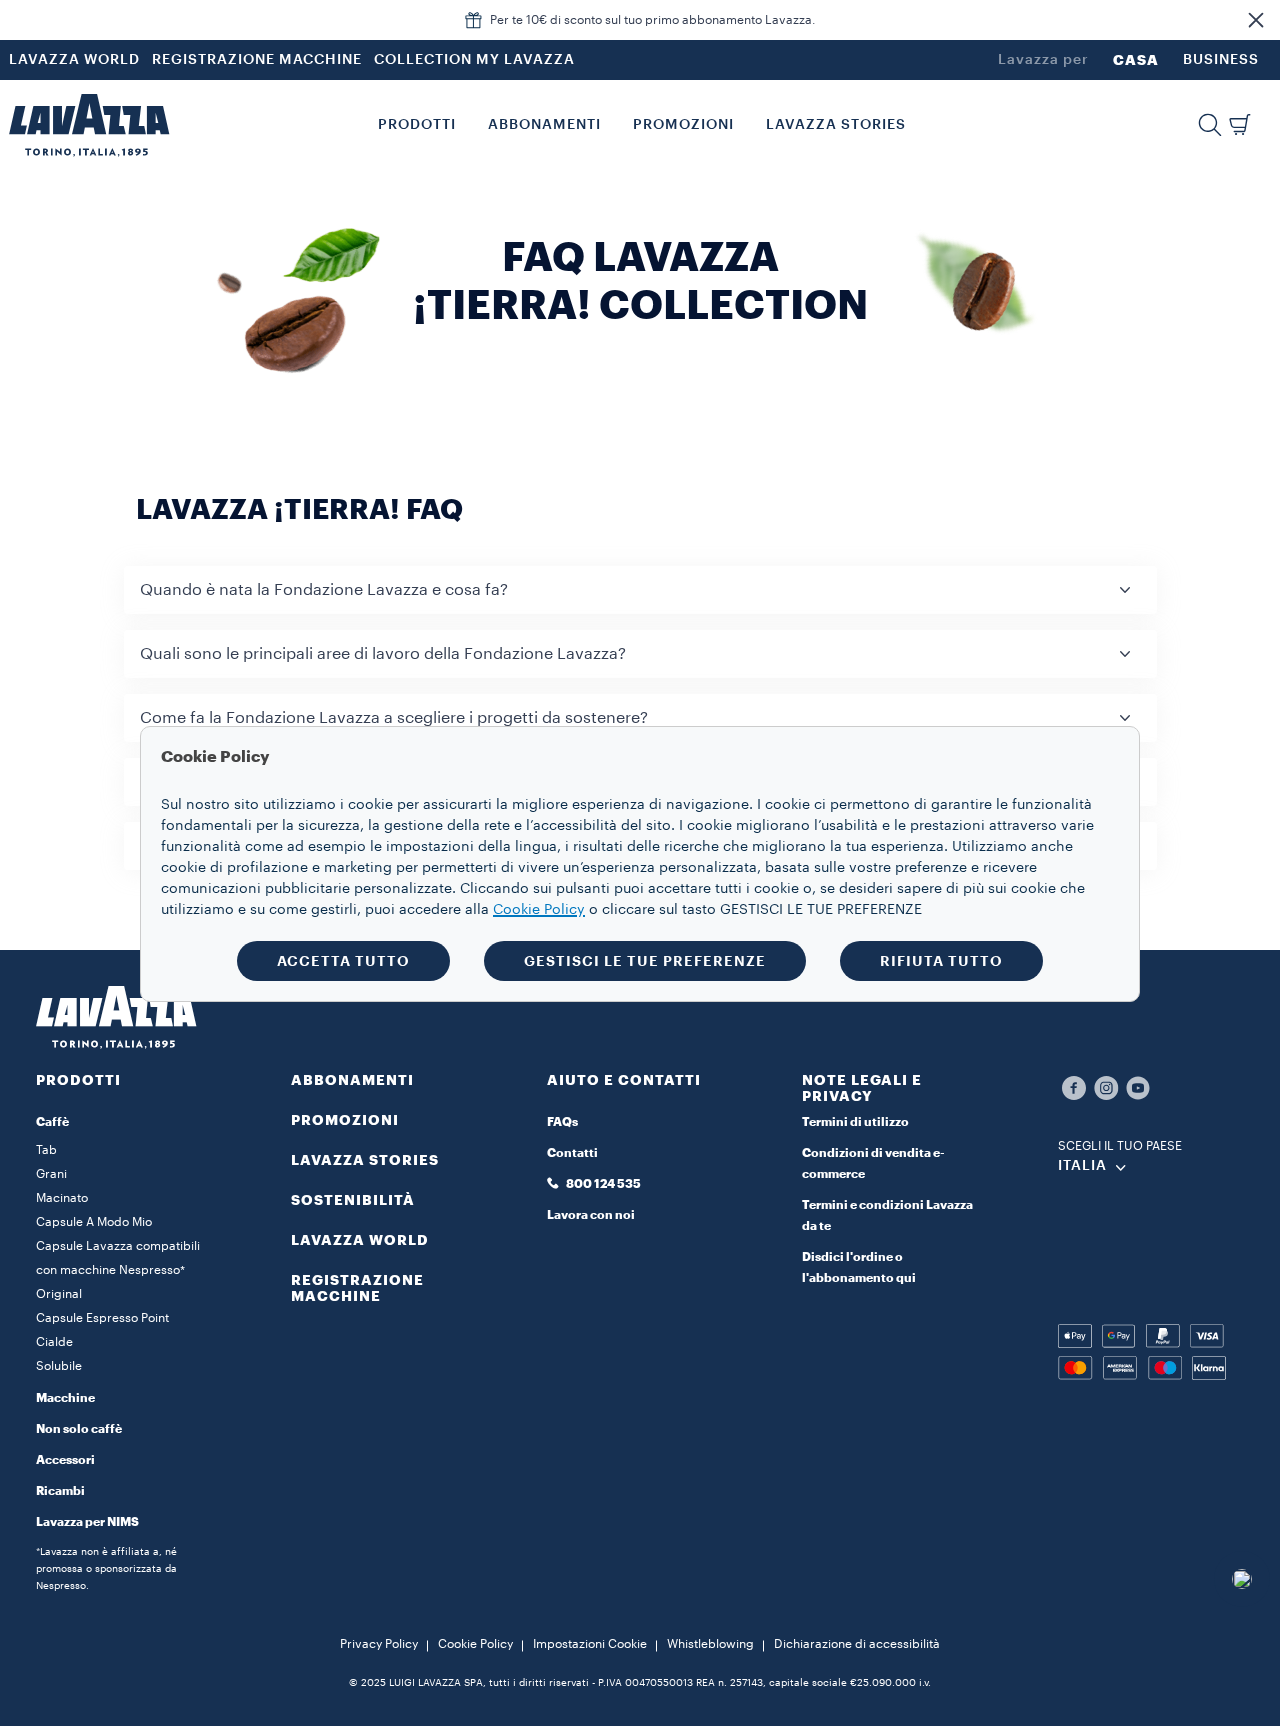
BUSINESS (1221, 60)
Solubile (59, 1366)
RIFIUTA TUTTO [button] (941, 961)
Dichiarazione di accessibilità (857, 1644)
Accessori (65, 1460)
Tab (46, 1150)
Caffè (52, 1122)
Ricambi (60, 1491)
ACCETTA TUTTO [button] (343, 961)
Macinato (62, 1198)
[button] (1256, 20)
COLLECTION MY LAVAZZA (474, 60)
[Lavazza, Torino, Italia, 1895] (89, 125)
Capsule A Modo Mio (94, 1222)
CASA (1136, 60)
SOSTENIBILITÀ (353, 1200)
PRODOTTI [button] (417, 125)
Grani (51, 1174)
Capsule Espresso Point (102, 1318)
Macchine (65, 1398)
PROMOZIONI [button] (683, 125)
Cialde (54, 1342)
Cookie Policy (475, 1644)
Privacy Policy (379, 1644)
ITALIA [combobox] (1082, 1166)
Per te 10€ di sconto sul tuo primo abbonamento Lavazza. (653, 20)
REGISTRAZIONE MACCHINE (257, 60)
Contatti (572, 1153)
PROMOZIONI (345, 1120)
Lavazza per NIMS (87, 1522)
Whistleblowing (710, 1644)
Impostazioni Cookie (590, 1644)
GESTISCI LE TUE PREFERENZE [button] (645, 961)
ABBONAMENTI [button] (544, 125)
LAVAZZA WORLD (74, 60)
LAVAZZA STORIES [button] (836, 125)
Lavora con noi (591, 1215)
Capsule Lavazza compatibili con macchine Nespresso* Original (118, 1270)
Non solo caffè (79, 1429)
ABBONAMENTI (352, 1080)
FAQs (562, 1122)
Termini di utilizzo (855, 1122)
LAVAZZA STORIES (365, 1160)
